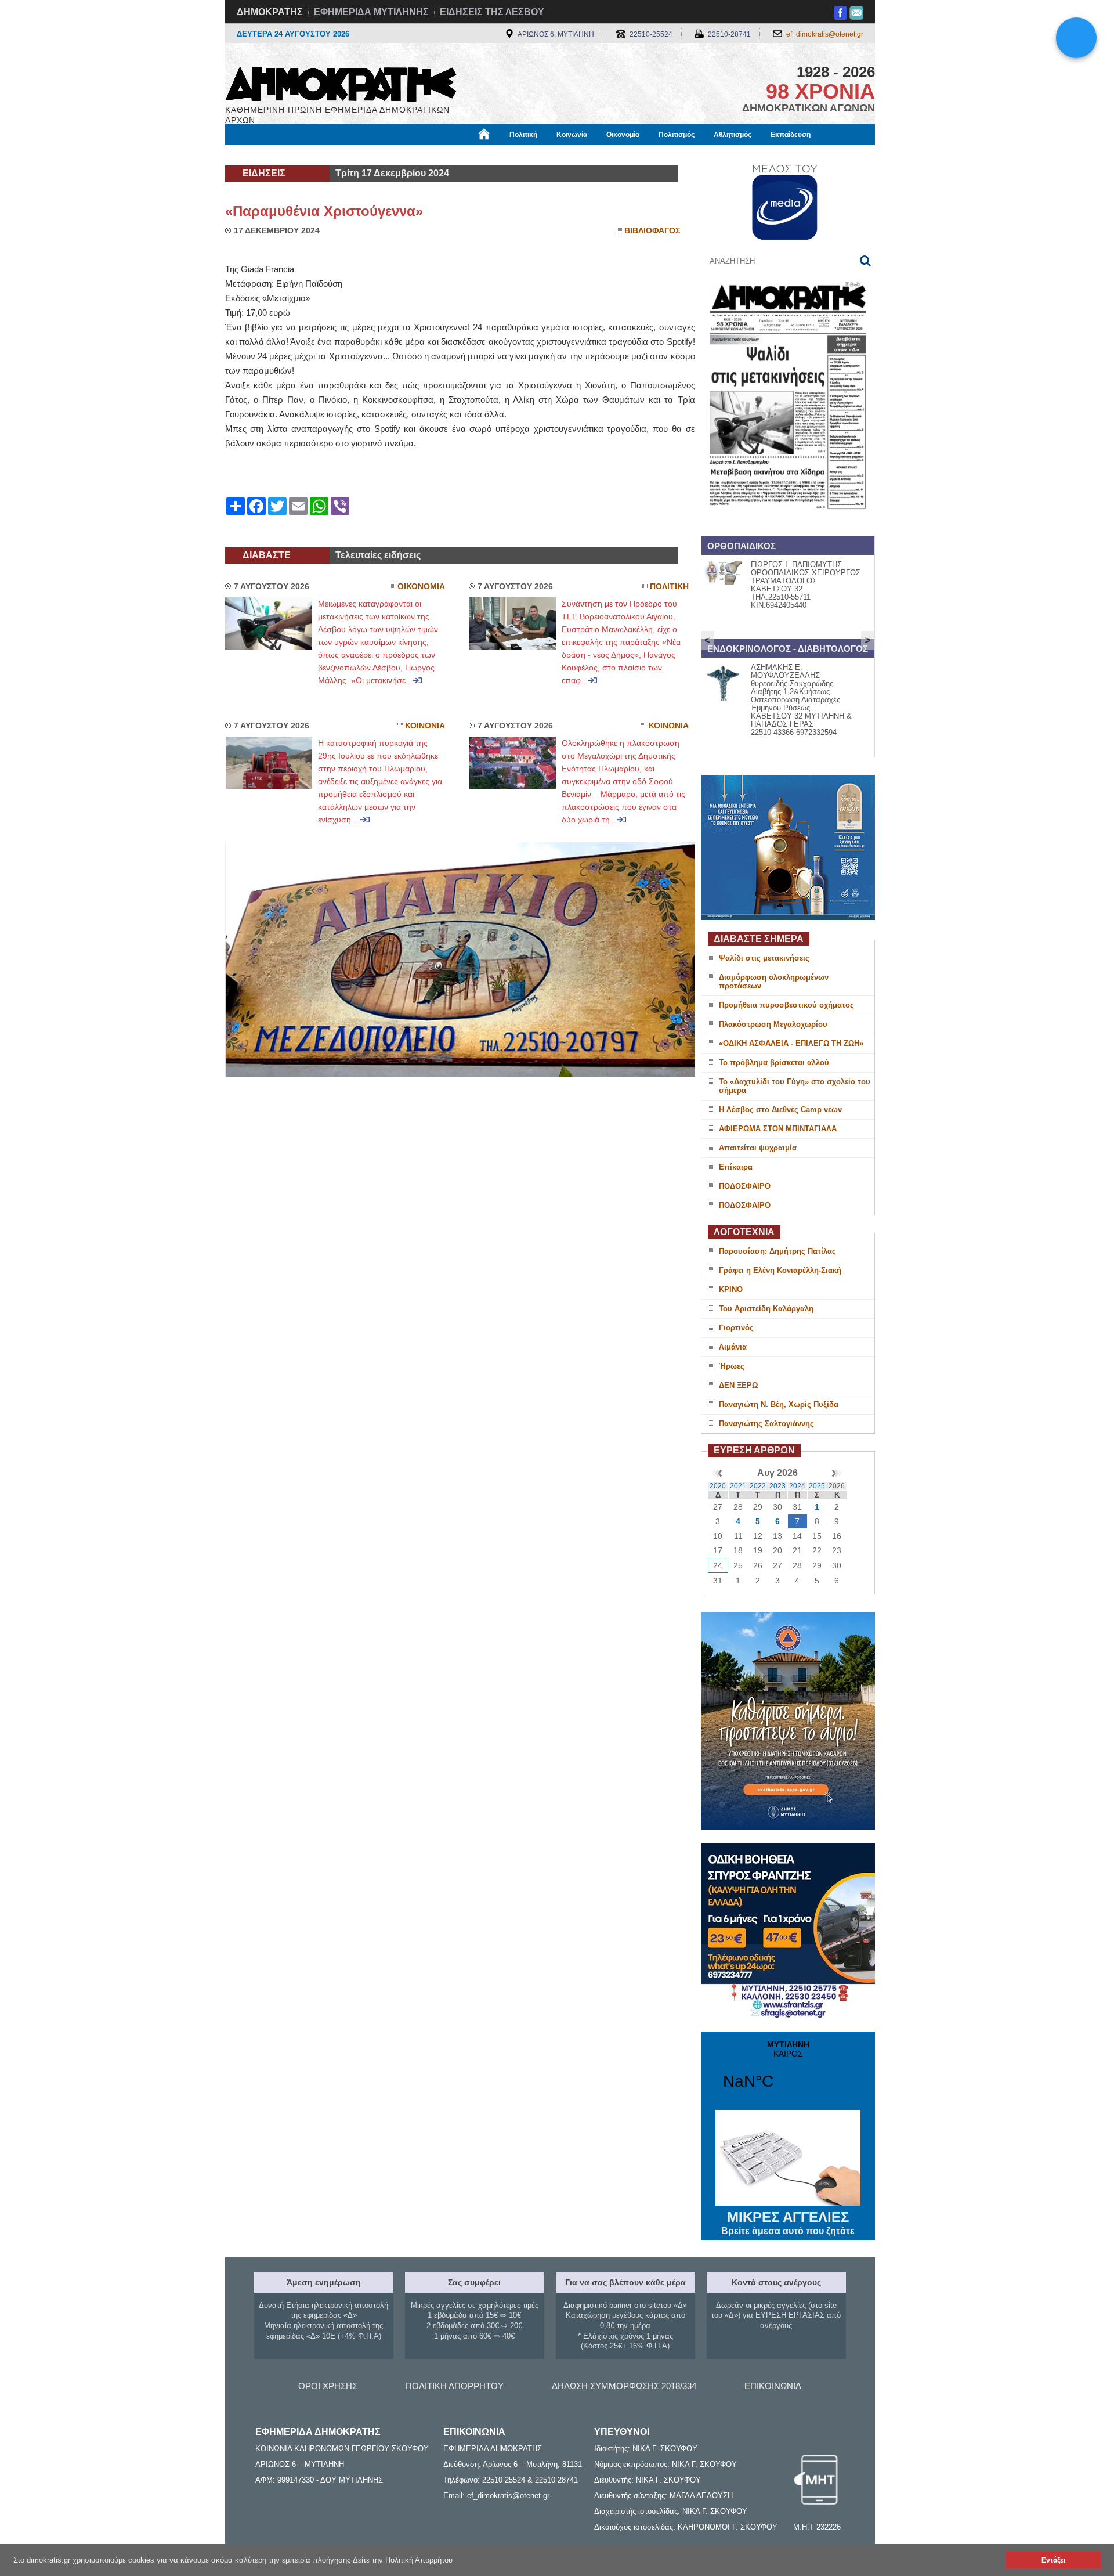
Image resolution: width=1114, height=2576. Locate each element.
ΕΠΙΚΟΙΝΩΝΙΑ (773, 2386)
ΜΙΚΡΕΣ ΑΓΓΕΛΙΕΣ (788, 2223)
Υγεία (420, 155)
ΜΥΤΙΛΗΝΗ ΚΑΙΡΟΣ (788, 2072)
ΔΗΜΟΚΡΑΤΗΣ (270, 12)
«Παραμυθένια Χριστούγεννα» (324, 211)
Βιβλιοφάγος (371, 155)
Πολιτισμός (677, 135)
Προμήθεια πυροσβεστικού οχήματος (786, 1005)
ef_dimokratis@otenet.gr (825, 34)
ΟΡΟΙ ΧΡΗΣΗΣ (328, 2386)
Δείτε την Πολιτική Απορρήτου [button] (403, 2560)
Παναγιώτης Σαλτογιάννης (766, 1424)
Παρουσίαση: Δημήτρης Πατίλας (777, 1251)
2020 (718, 1486)
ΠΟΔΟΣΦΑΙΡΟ (745, 1186)
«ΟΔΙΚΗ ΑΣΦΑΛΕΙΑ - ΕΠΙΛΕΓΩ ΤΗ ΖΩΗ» (791, 1043)
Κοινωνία (572, 135)
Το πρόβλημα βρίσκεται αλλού (774, 1062)
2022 (758, 1486)
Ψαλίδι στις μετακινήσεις (764, 958)
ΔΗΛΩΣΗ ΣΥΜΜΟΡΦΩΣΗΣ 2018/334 (624, 2386)
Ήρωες (732, 1366)
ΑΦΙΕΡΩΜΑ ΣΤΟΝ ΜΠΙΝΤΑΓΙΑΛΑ (778, 1129)
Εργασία (317, 155)
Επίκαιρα (736, 1167)
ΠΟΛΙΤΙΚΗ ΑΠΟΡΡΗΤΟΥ (455, 2386)
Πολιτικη (669, 587)
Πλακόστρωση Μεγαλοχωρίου (773, 1024)
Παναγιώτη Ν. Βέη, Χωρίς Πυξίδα (779, 1404)
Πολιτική (523, 135)
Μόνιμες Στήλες (259, 155)
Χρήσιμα (462, 155)
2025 (817, 1486)
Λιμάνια (733, 1347)
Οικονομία (623, 135)
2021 (738, 1486)
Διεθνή (505, 155)
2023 (777, 1486)
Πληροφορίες (557, 155)
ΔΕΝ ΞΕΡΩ (738, 1385)
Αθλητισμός (733, 135)
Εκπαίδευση (791, 135)
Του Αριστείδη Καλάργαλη (766, 1309)
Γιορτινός (736, 1328)
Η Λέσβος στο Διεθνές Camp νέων (780, 1110)
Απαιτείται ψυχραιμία (758, 1148)
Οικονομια (421, 587)
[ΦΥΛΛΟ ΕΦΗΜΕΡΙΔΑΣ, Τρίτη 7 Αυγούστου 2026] (788, 524)
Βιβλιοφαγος (652, 231)
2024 (797, 1486)
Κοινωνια (425, 726)
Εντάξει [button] (1053, 2560)
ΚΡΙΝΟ (731, 1289)
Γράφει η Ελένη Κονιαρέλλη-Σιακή (780, 1270)
